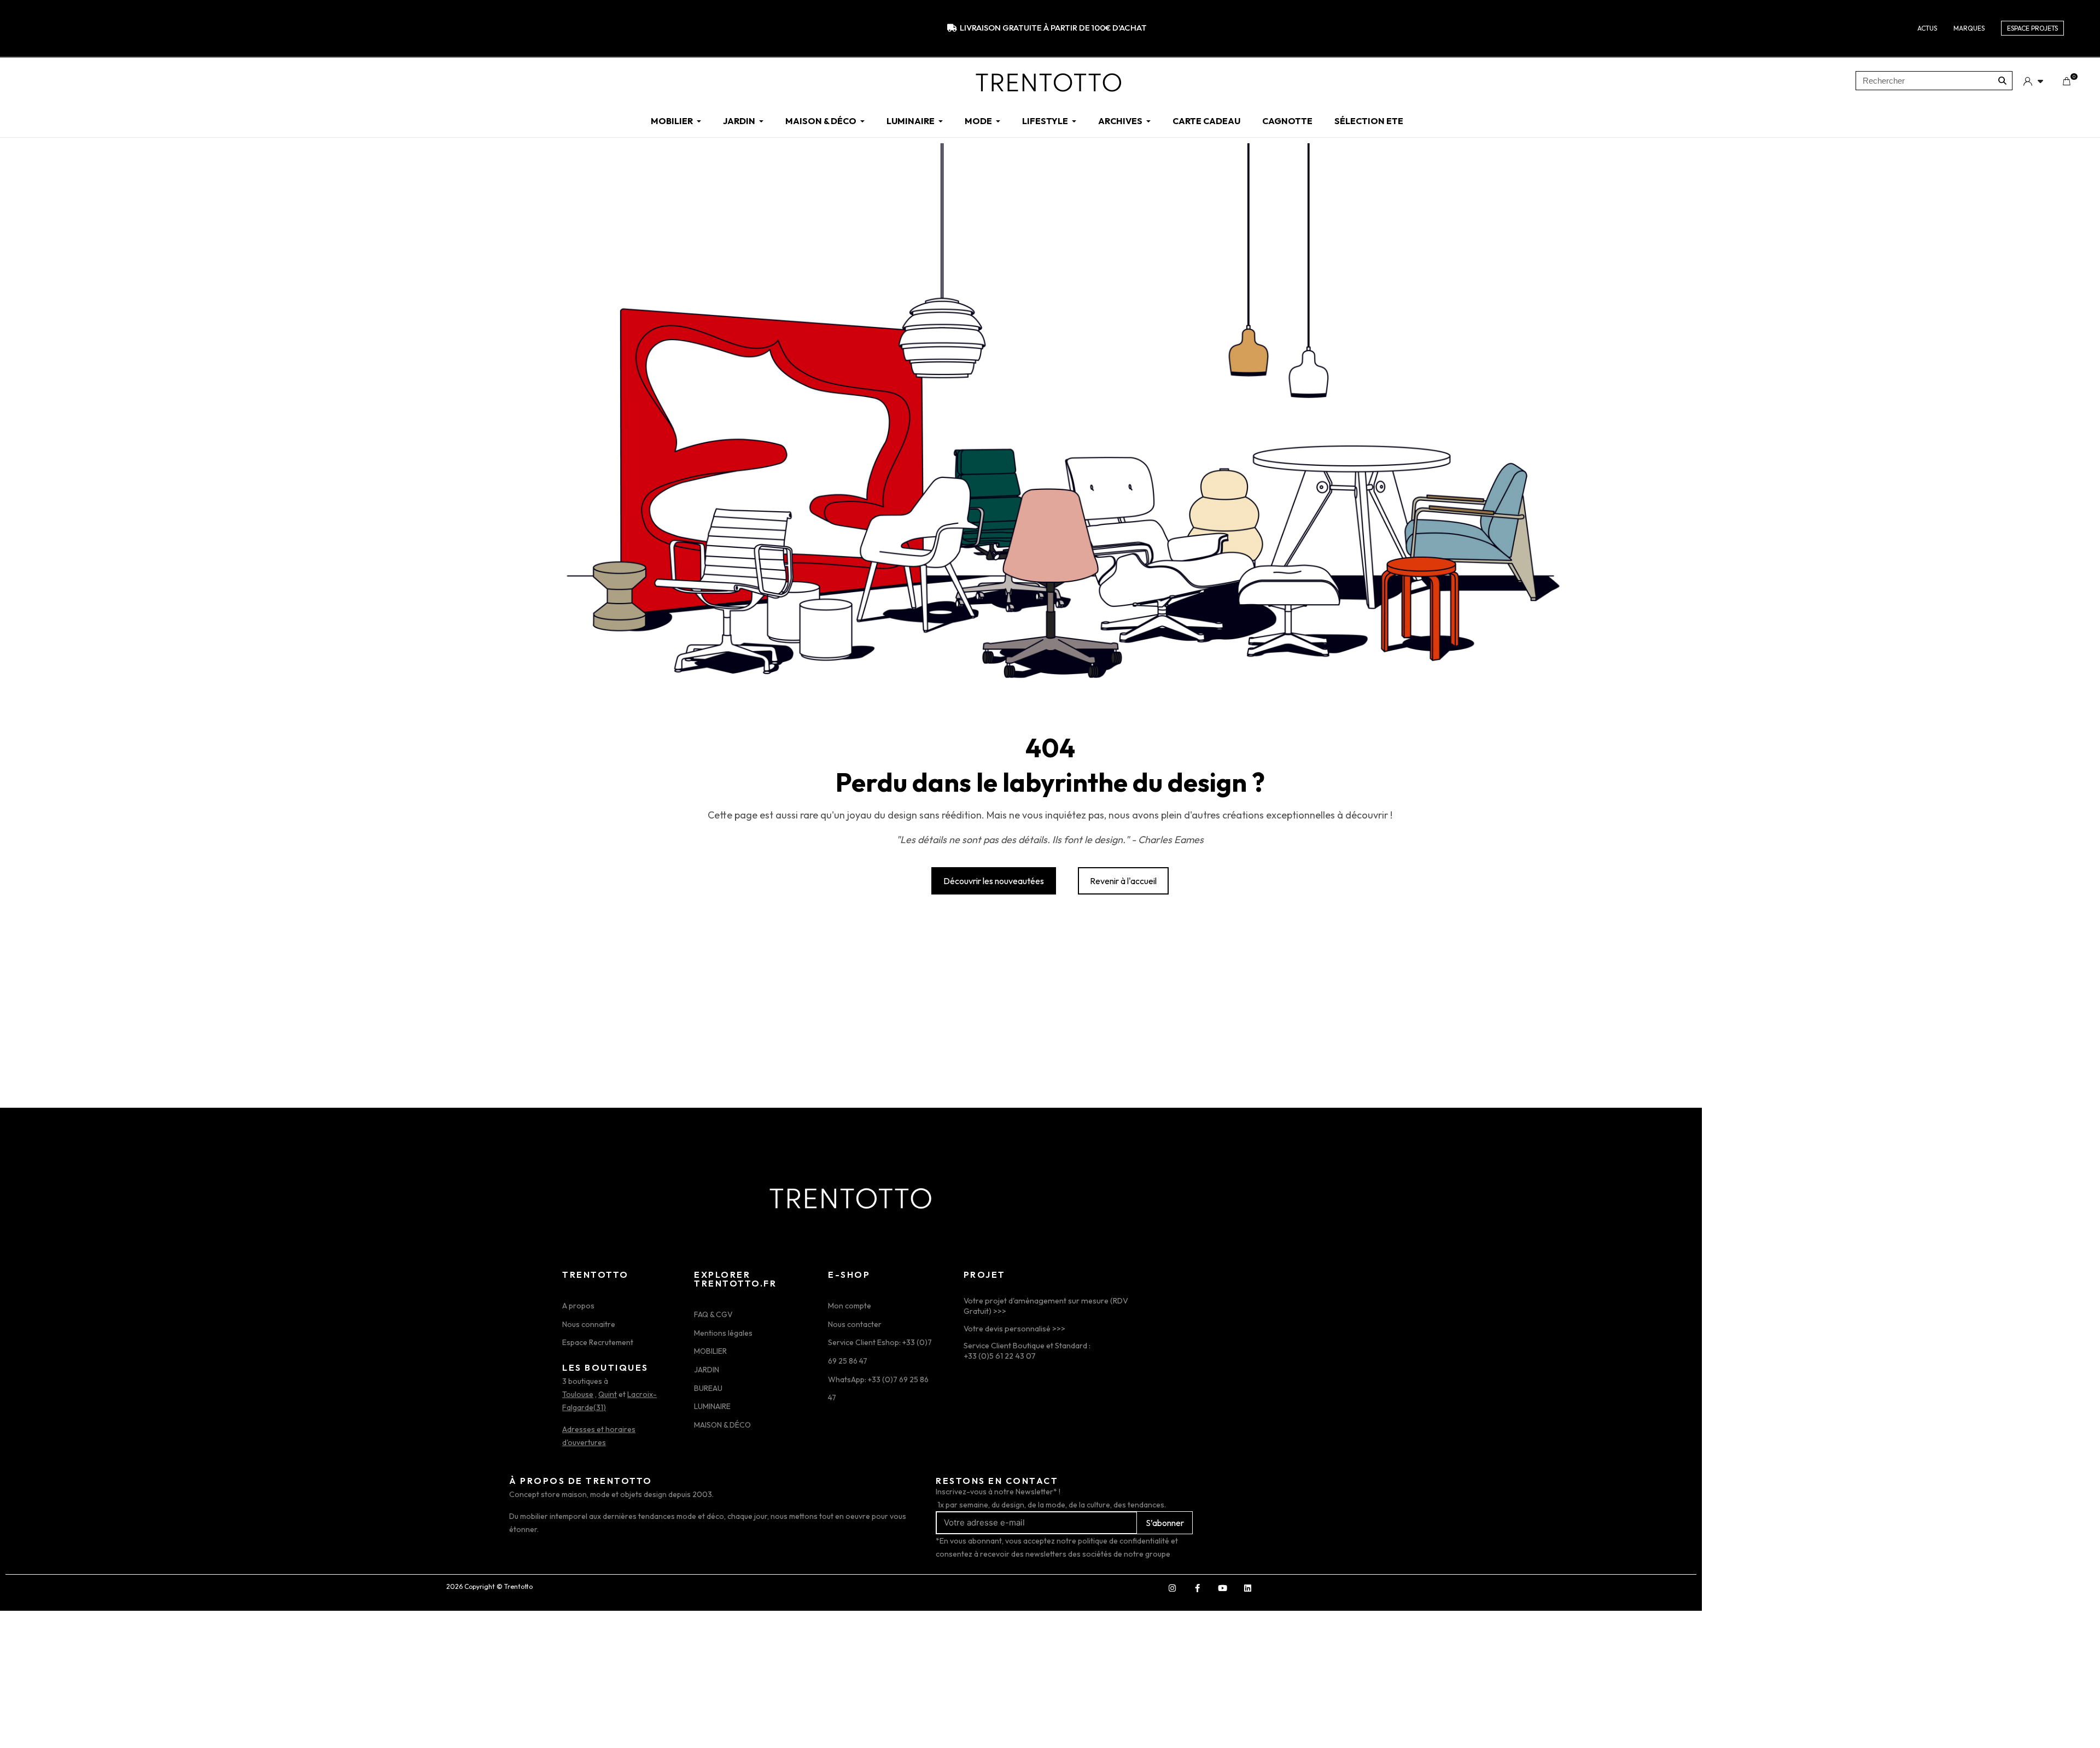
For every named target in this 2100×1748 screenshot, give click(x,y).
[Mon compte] (2033, 81)
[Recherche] (2002, 81)
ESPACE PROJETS (2032, 28)
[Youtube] (1222, 1588)
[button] (994, 881)
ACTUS (1927, 28)
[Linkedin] (1247, 1588)
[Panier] (2066, 81)
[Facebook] (1197, 1588)
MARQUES (1969, 28)
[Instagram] (1172, 1588)
